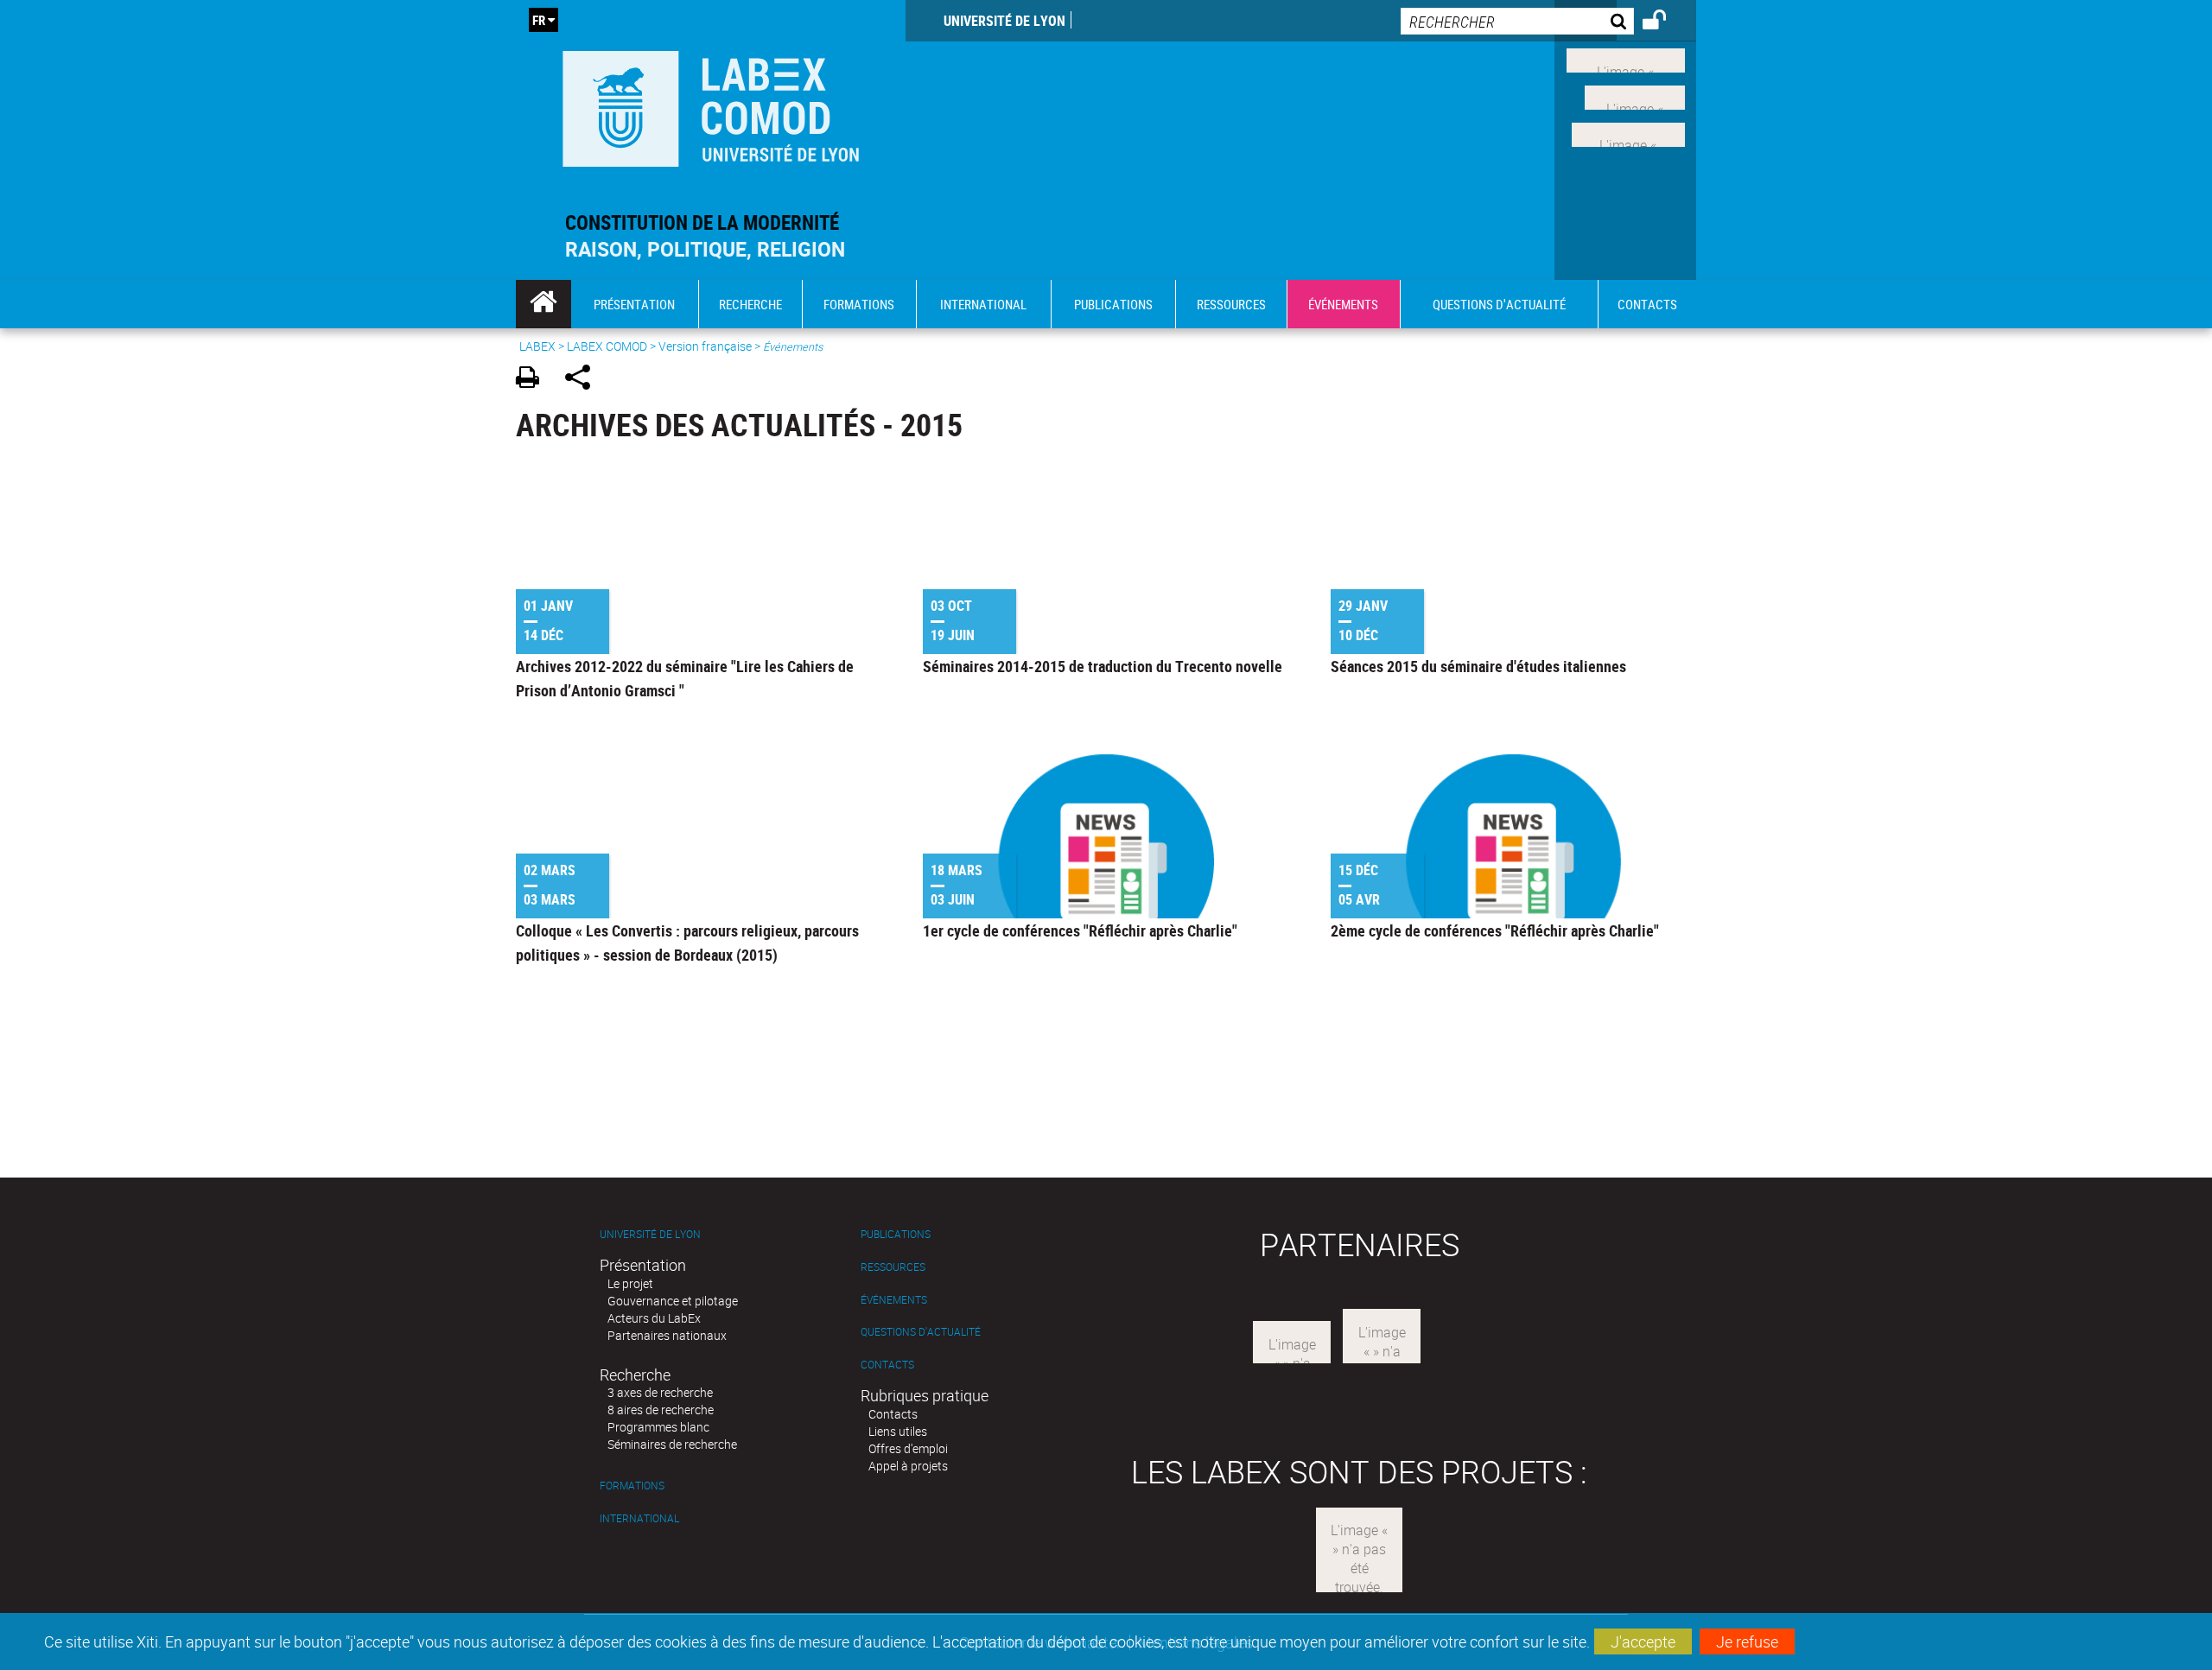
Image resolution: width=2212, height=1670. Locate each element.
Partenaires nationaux (667, 1335)
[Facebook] (1626, 59)
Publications (896, 1234)
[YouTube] (1628, 132)
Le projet (630, 1283)
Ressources (893, 1267)
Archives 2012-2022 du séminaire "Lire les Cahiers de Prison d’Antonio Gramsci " (685, 678)
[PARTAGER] (584, 380)
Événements (894, 1300)
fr (539, 20)
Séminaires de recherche (672, 1444)
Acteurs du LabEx (654, 1318)
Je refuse (1747, 1641)
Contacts (887, 1365)
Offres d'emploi (908, 1448)
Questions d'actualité (921, 1332)
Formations (632, 1486)
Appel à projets (908, 1466)
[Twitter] (1635, 96)
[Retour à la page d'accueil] (711, 105)
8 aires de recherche (661, 1410)
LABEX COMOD (607, 346)
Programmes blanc (658, 1427)
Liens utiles (898, 1431)
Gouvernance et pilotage (673, 1301)
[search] (1517, 21)
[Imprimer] (534, 380)
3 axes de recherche (660, 1392)
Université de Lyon (1004, 21)
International (639, 1518)
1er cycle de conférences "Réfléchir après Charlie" (1080, 930)
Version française (705, 346)
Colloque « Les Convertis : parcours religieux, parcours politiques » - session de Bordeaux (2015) (687, 943)
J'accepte (1643, 1641)
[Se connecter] (1665, 22)
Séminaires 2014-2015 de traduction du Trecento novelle (1103, 666)
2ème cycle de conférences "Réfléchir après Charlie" (1495, 930)
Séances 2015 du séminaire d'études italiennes (1478, 666)
